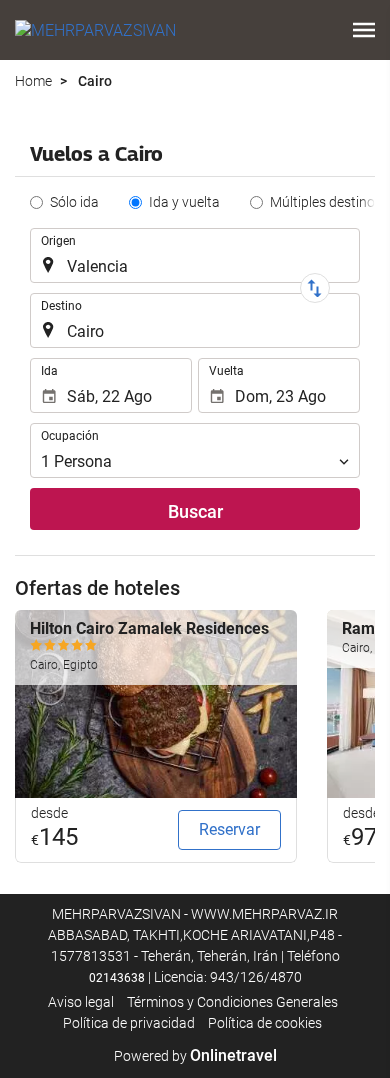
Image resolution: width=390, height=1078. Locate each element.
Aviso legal (81, 1002)
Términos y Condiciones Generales (232, 1002)
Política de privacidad (129, 1023)
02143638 (117, 978)
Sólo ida (74, 202)
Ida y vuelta (184, 202)
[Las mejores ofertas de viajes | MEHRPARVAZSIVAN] (95, 30)
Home (33, 81)
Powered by (195, 1056)
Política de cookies (265, 1023)
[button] (364, 30)
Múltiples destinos (326, 202)
